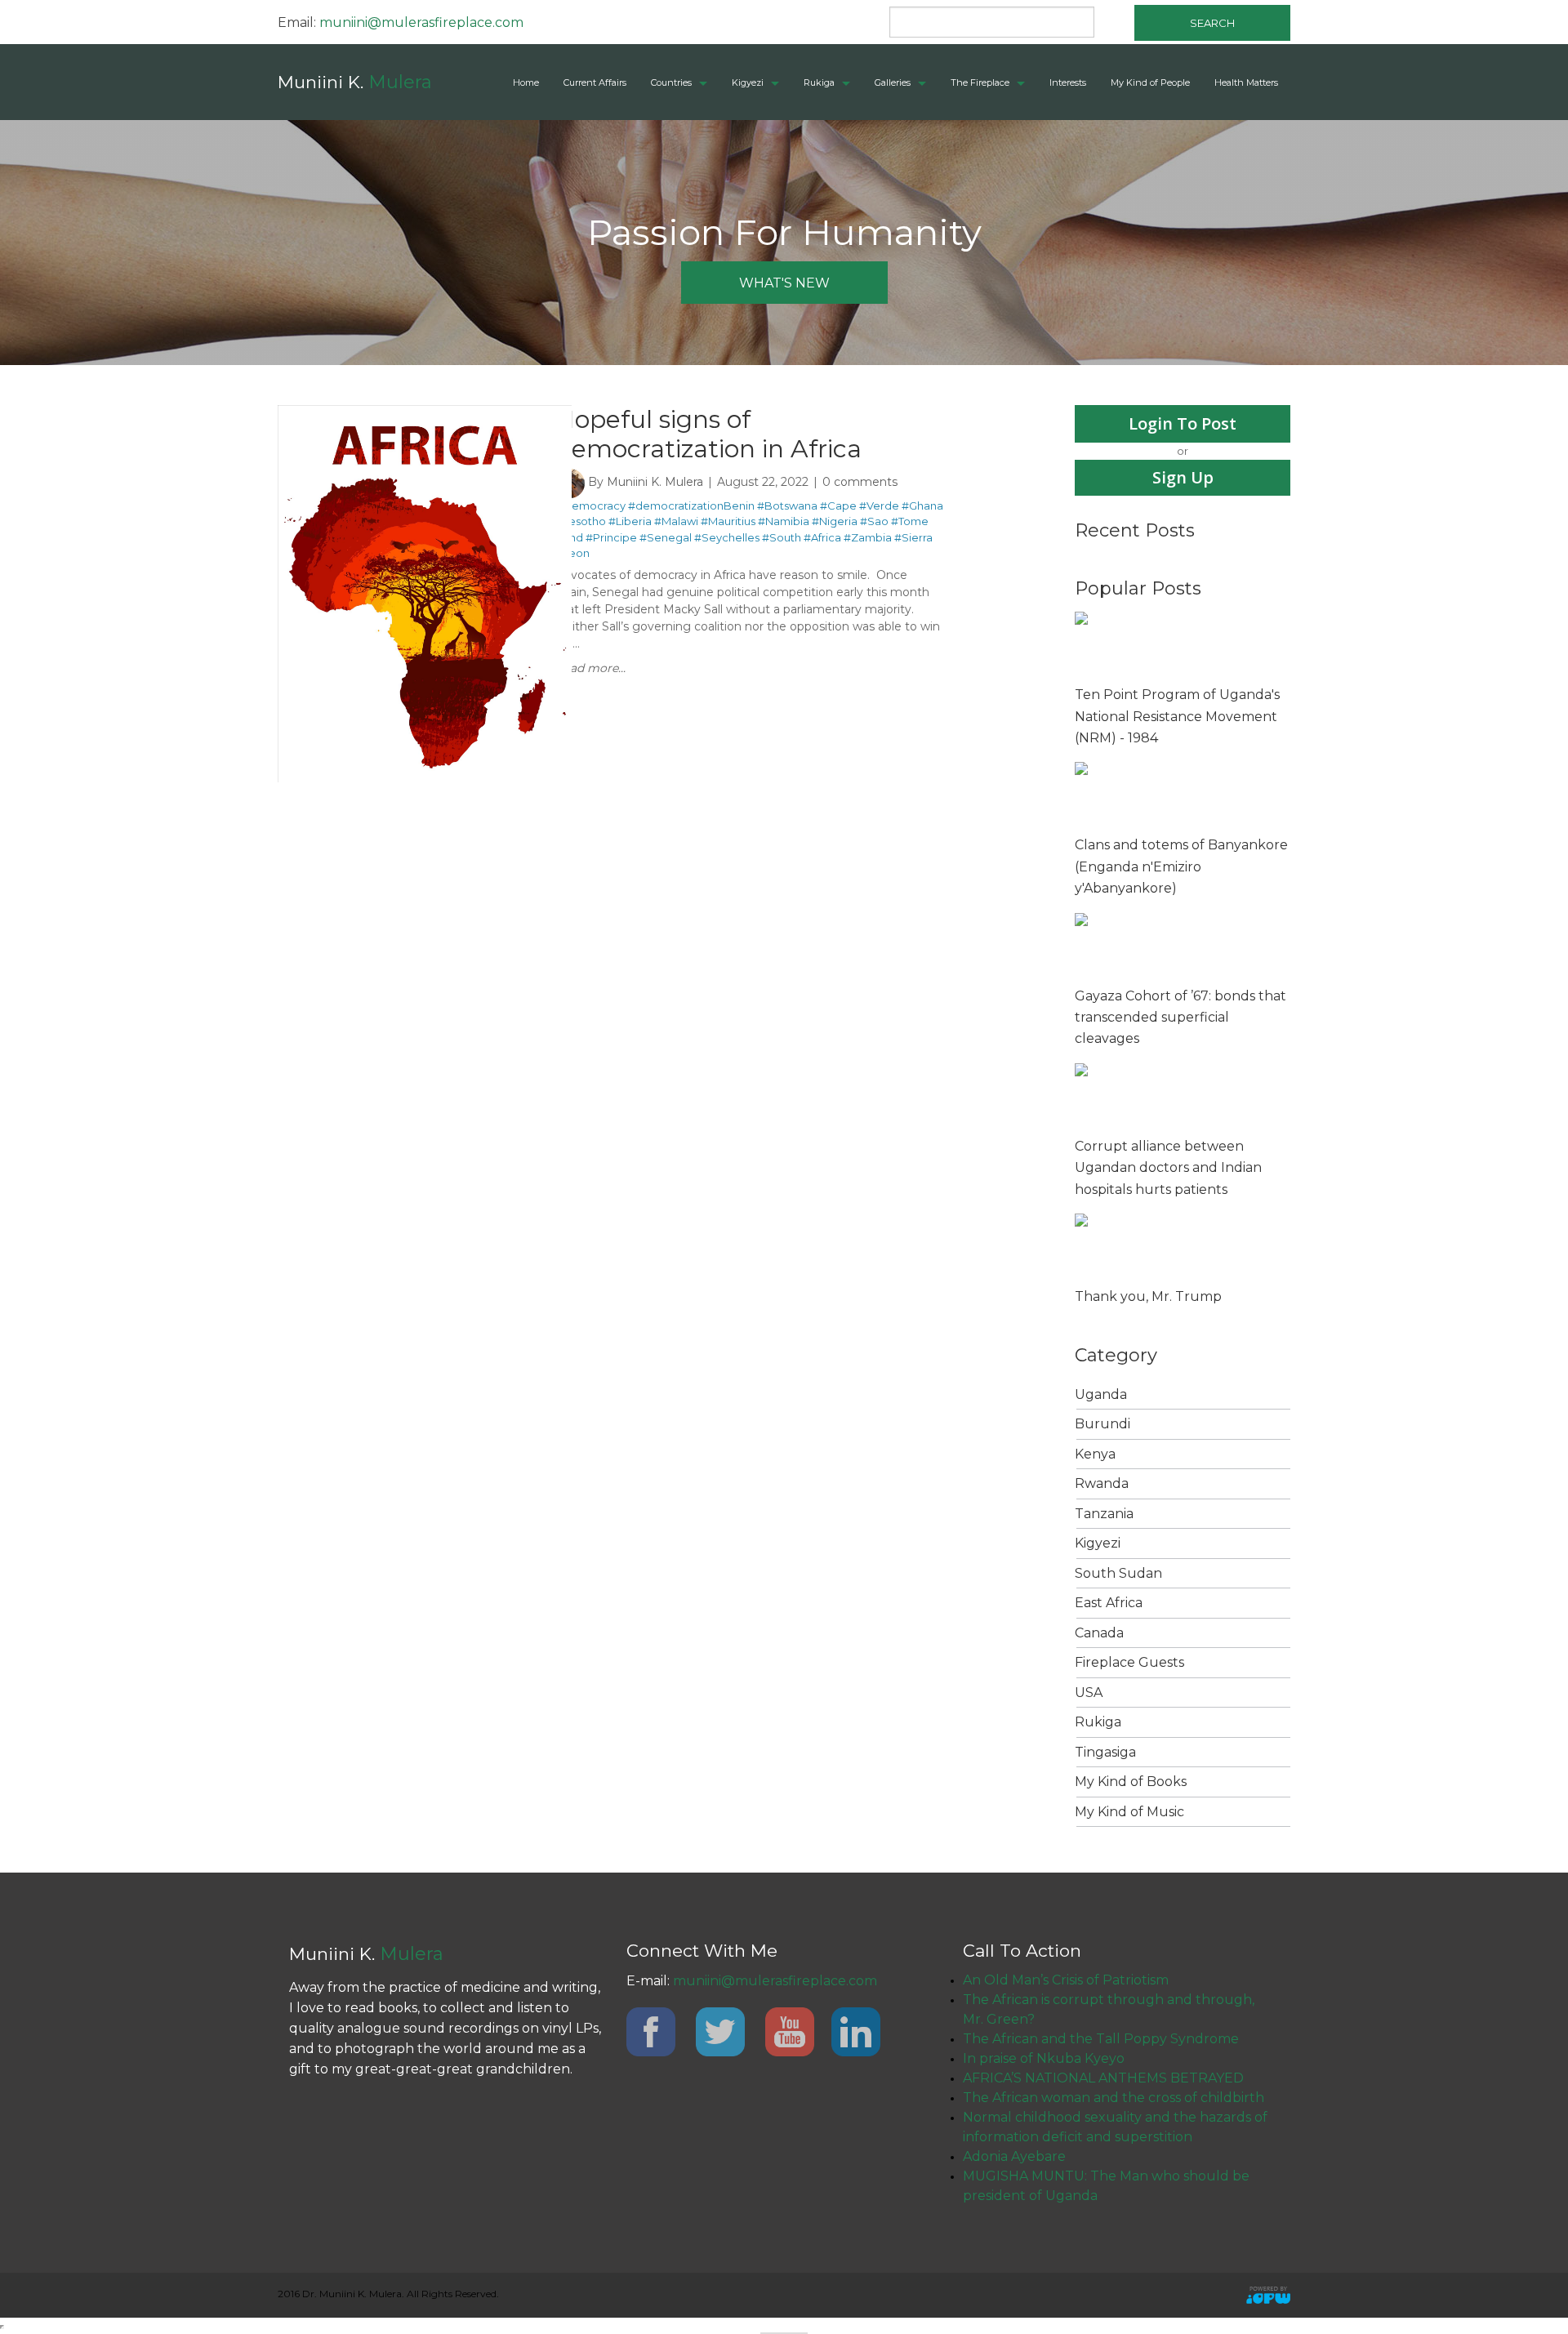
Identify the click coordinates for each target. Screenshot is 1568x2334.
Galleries (893, 82)
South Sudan (1118, 1573)
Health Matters (1246, 82)
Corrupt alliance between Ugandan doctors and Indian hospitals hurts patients (1168, 1168)
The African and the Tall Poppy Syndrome (1101, 2039)
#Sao (874, 521)
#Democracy (590, 506)
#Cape (838, 506)
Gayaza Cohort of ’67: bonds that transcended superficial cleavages (1180, 1018)
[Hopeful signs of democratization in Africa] (425, 412)
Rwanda (1102, 1483)
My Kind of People (1150, 82)
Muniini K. (355, 82)
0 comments (860, 482)
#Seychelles (727, 537)
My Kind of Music (1129, 1812)
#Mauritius (728, 521)
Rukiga (819, 82)
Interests (1068, 82)
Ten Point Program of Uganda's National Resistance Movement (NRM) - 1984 (1177, 716)
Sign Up (1183, 477)
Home (526, 82)
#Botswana (787, 506)
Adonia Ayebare (1014, 2156)
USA (1089, 1693)
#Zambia (868, 537)
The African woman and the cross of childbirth (1114, 2098)
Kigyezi (748, 82)
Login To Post (1183, 423)
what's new (784, 283)
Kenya (1095, 1454)
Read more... (590, 668)
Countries (671, 82)
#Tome (910, 521)
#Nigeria (835, 521)
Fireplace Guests (1129, 1662)
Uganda (1101, 1394)
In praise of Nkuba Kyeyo (1044, 2058)
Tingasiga (1105, 1752)
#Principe (611, 537)
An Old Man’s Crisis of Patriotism (1066, 1980)
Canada (1099, 1633)
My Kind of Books (1131, 1782)
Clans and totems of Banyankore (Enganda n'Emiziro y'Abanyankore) (1181, 866)
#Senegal (666, 537)
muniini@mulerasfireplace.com (421, 22)
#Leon (572, 553)
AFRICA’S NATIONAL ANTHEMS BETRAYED (1103, 2078)
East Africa (1109, 1603)
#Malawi (676, 521)
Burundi (1102, 1424)
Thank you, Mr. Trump (1148, 1296)
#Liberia (630, 521)
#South (782, 537)
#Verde (879, 506)
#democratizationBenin (691, 506)
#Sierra (913, 537)
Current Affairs (595, 82)
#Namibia (784, 521)
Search (1212, 23)
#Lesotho (581, 521)
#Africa (822, 537)
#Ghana (922, 506)
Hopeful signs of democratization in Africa (708, 434)
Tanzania (1104, 1514)
